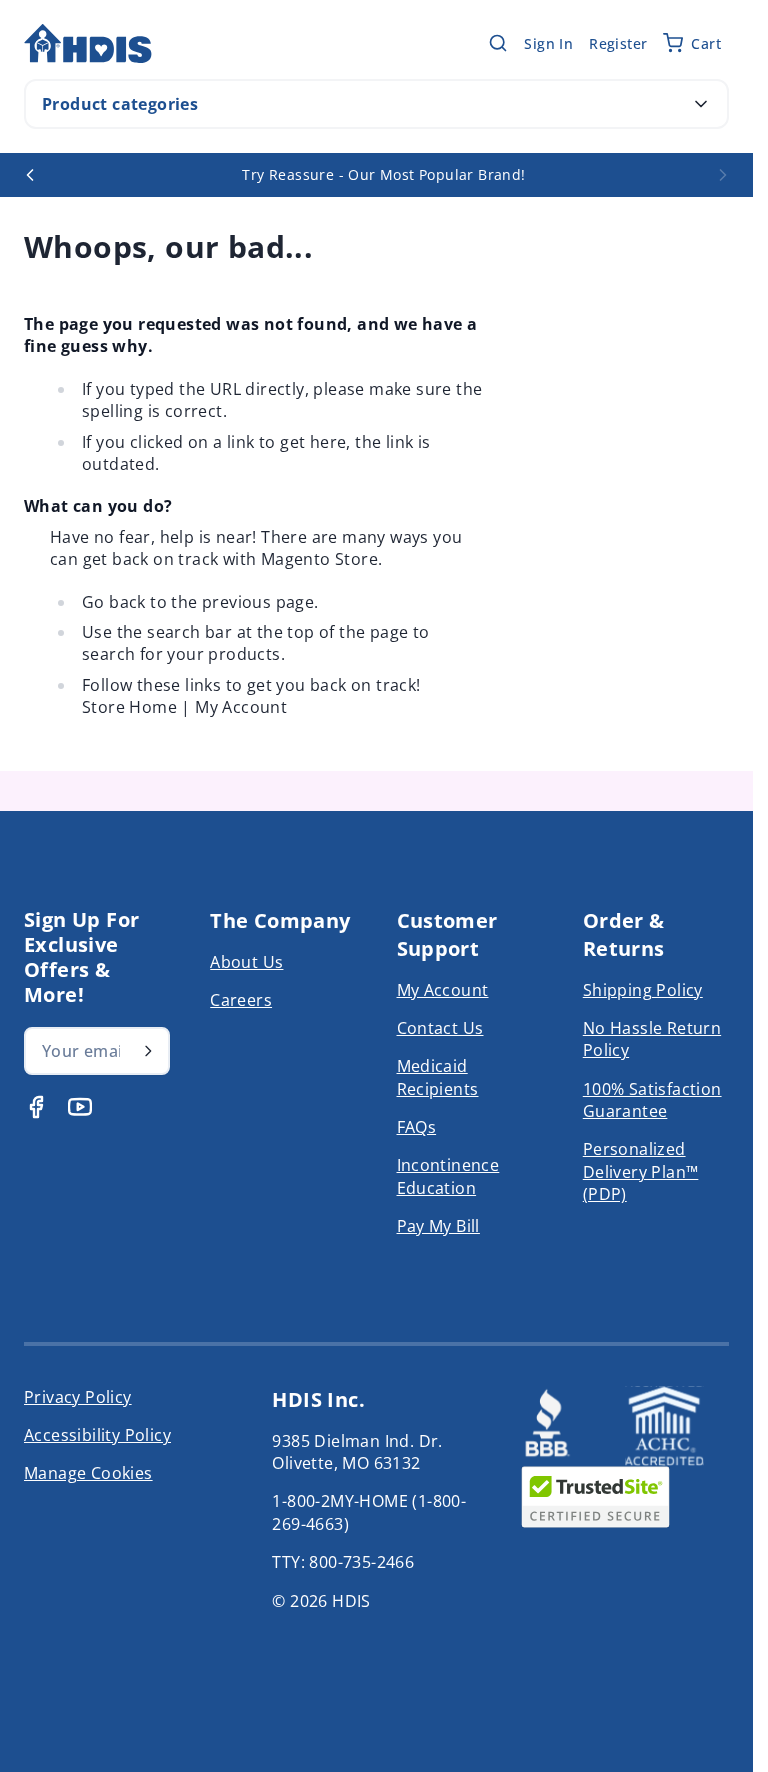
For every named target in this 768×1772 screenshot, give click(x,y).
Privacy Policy (78, 1397)
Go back (114, 602)
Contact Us (440, 1028)
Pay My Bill (438, 1226)
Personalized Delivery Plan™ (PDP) (641, 1171)
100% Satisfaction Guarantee (652, 1100)
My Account (241, 707)
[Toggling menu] (701, 104)
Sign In (548, 43)
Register (618, 43)
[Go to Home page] (88, 43)
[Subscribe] (148, 1051)
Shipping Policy (643, 990)
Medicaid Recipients (438, 1077)
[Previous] (30, 175)
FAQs (417, 1127)
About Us (246, 962)
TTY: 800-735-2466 (343, 1562)
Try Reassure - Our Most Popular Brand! (383, 174)
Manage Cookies (88, 1473)
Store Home (129, 707)
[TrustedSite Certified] (596, 1497)
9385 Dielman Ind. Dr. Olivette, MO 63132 (357, 1452)
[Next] (723, 175)
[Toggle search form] (498, 43)
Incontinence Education (448, 1176)
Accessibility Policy (97, 1435)
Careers (241, 1000)
